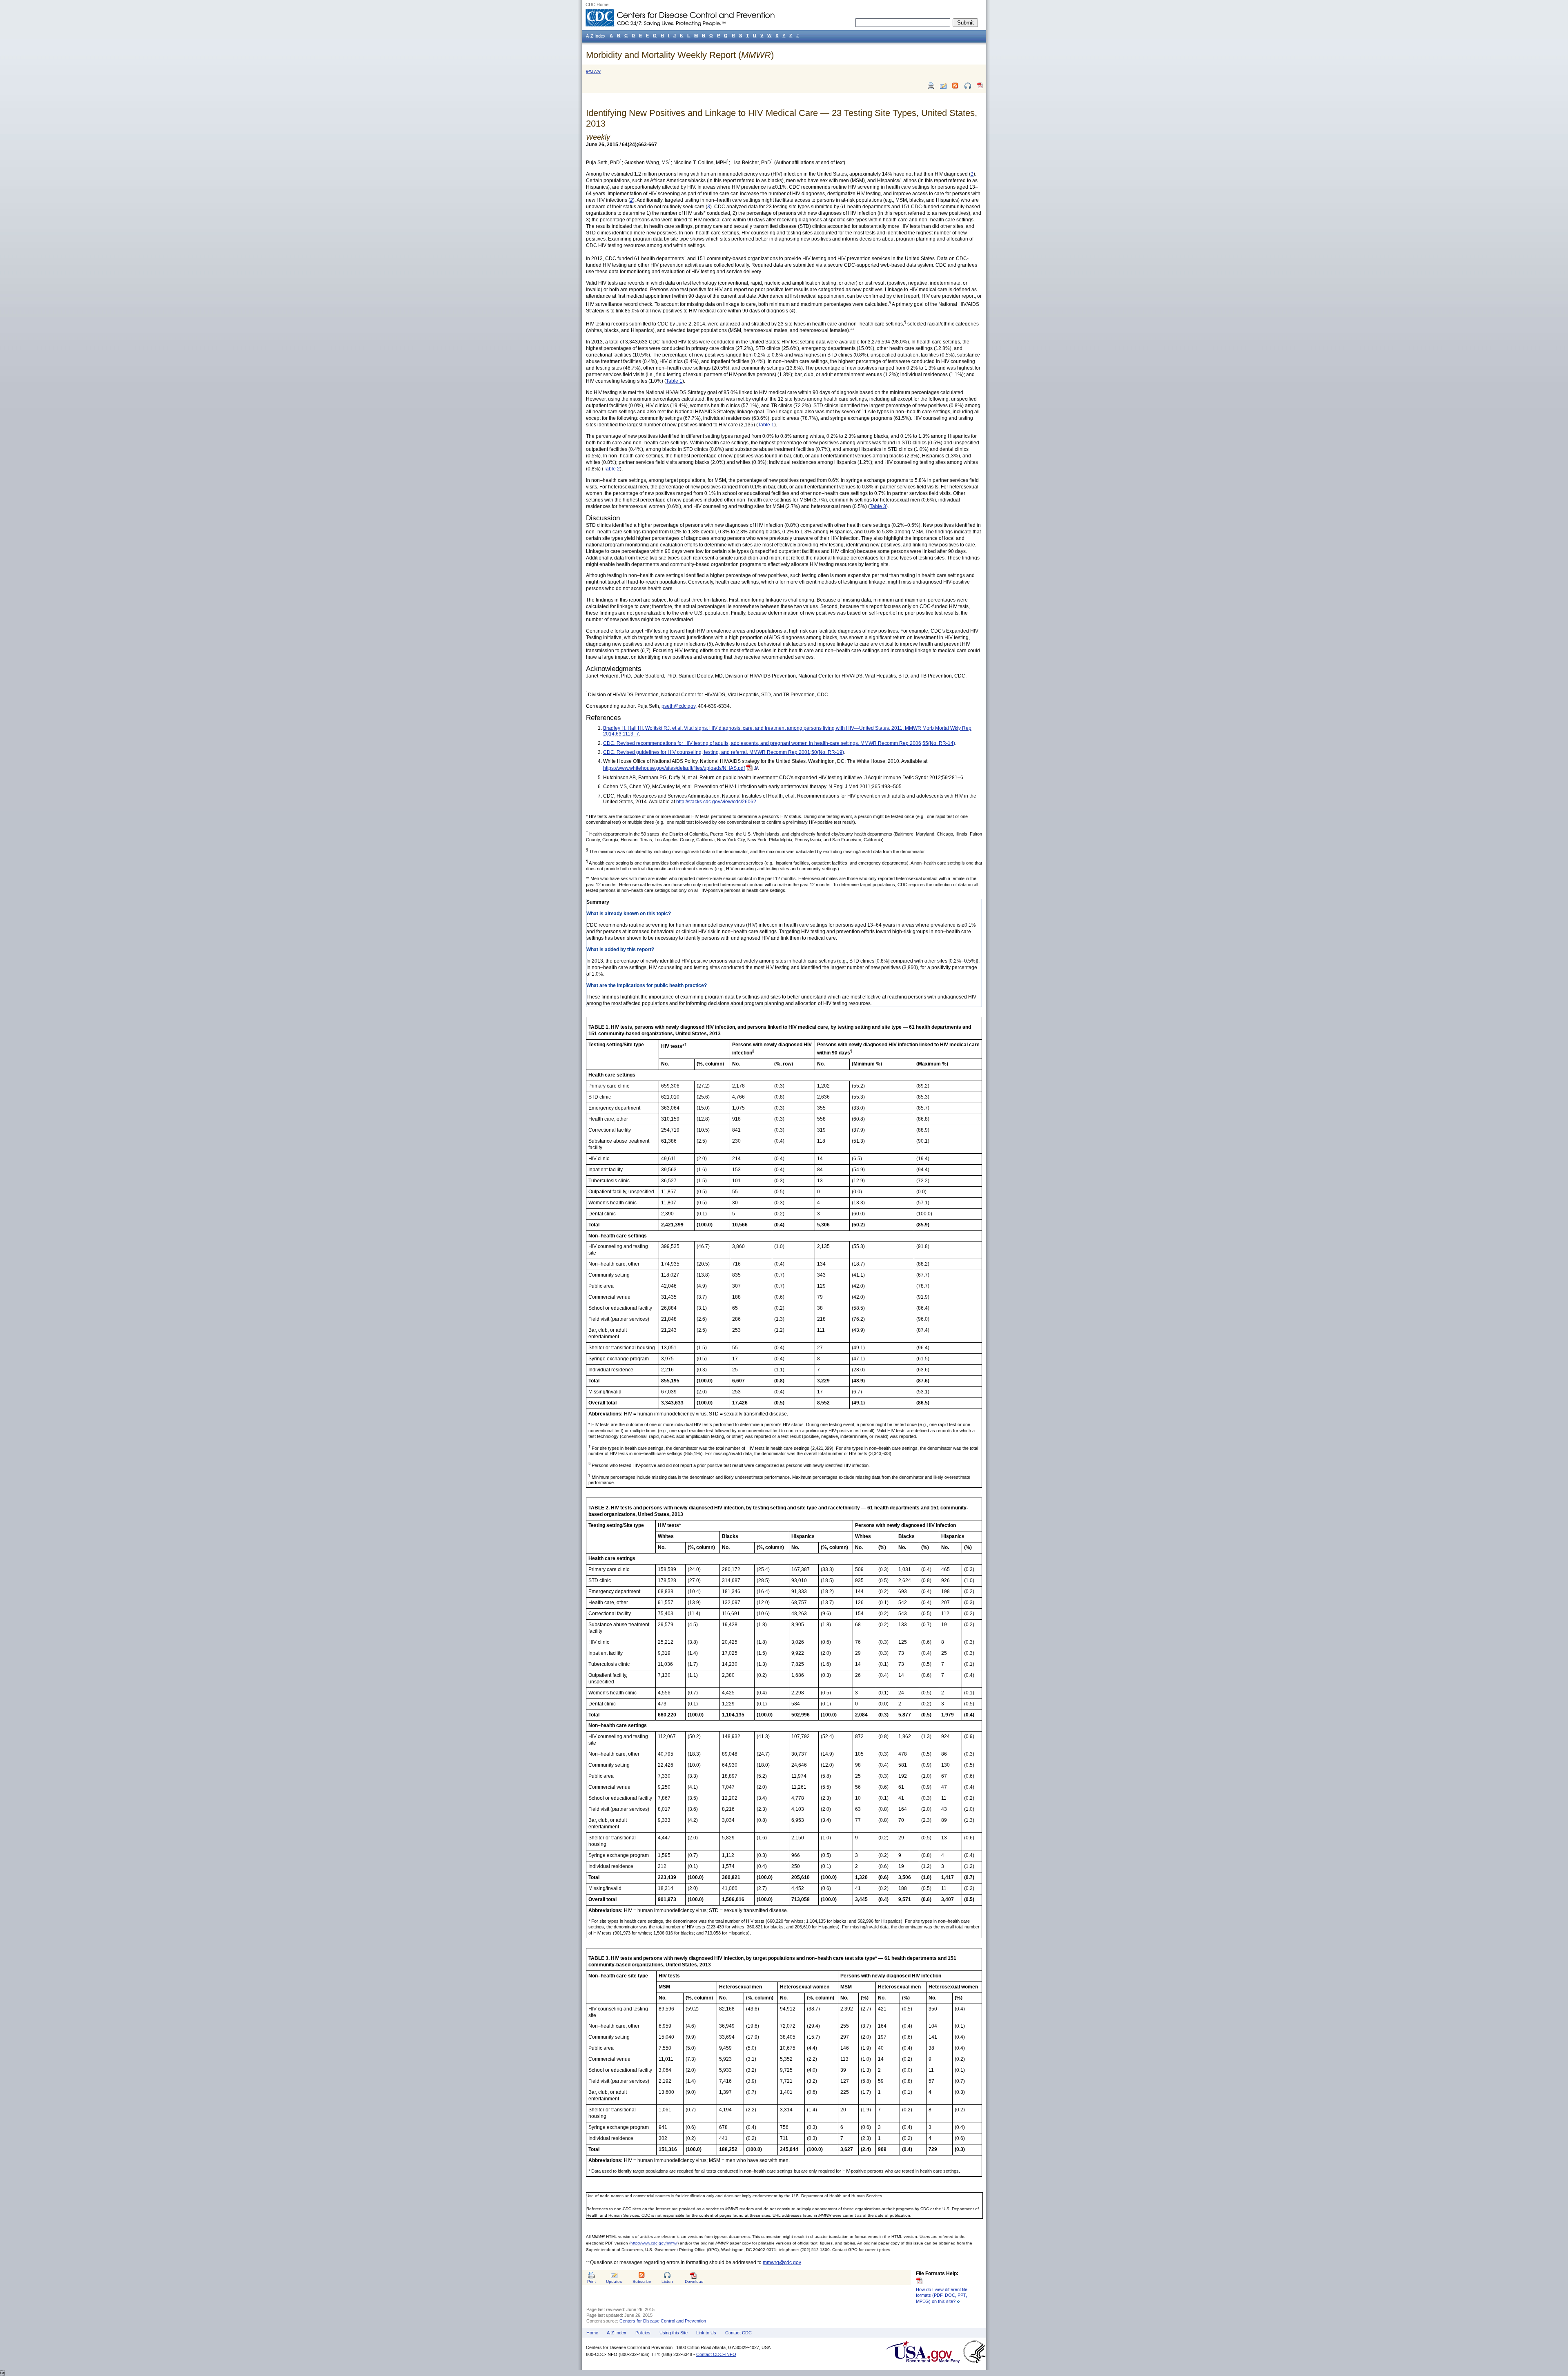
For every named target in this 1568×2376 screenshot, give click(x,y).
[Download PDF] (980, 89)
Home (592, 2333)
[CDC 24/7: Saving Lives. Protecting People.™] (680, 12)
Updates (614, 2281)
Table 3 (878, 506)
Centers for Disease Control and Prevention (663, 2321)
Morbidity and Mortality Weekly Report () (680, 55)
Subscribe (642, 2281)
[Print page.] (931, 86)
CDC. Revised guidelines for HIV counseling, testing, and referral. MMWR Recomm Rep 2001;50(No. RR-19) (724, 752)
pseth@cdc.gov (678, 706)
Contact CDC (738, 2333)
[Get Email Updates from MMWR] (943, 86)
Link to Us (706, 2333)
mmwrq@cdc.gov (782, 2262)
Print (591, 2281)
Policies (643, 2333)
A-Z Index (617, 2333)
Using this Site (674, 2333)
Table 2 (612, 469)
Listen (667, 2281)
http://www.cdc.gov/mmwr (654, 2243)
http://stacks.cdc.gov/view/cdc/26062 (716, 802)
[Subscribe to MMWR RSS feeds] (955, 86)
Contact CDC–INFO (716, 2354)
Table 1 (674, 381)
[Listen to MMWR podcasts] (968, 86)
